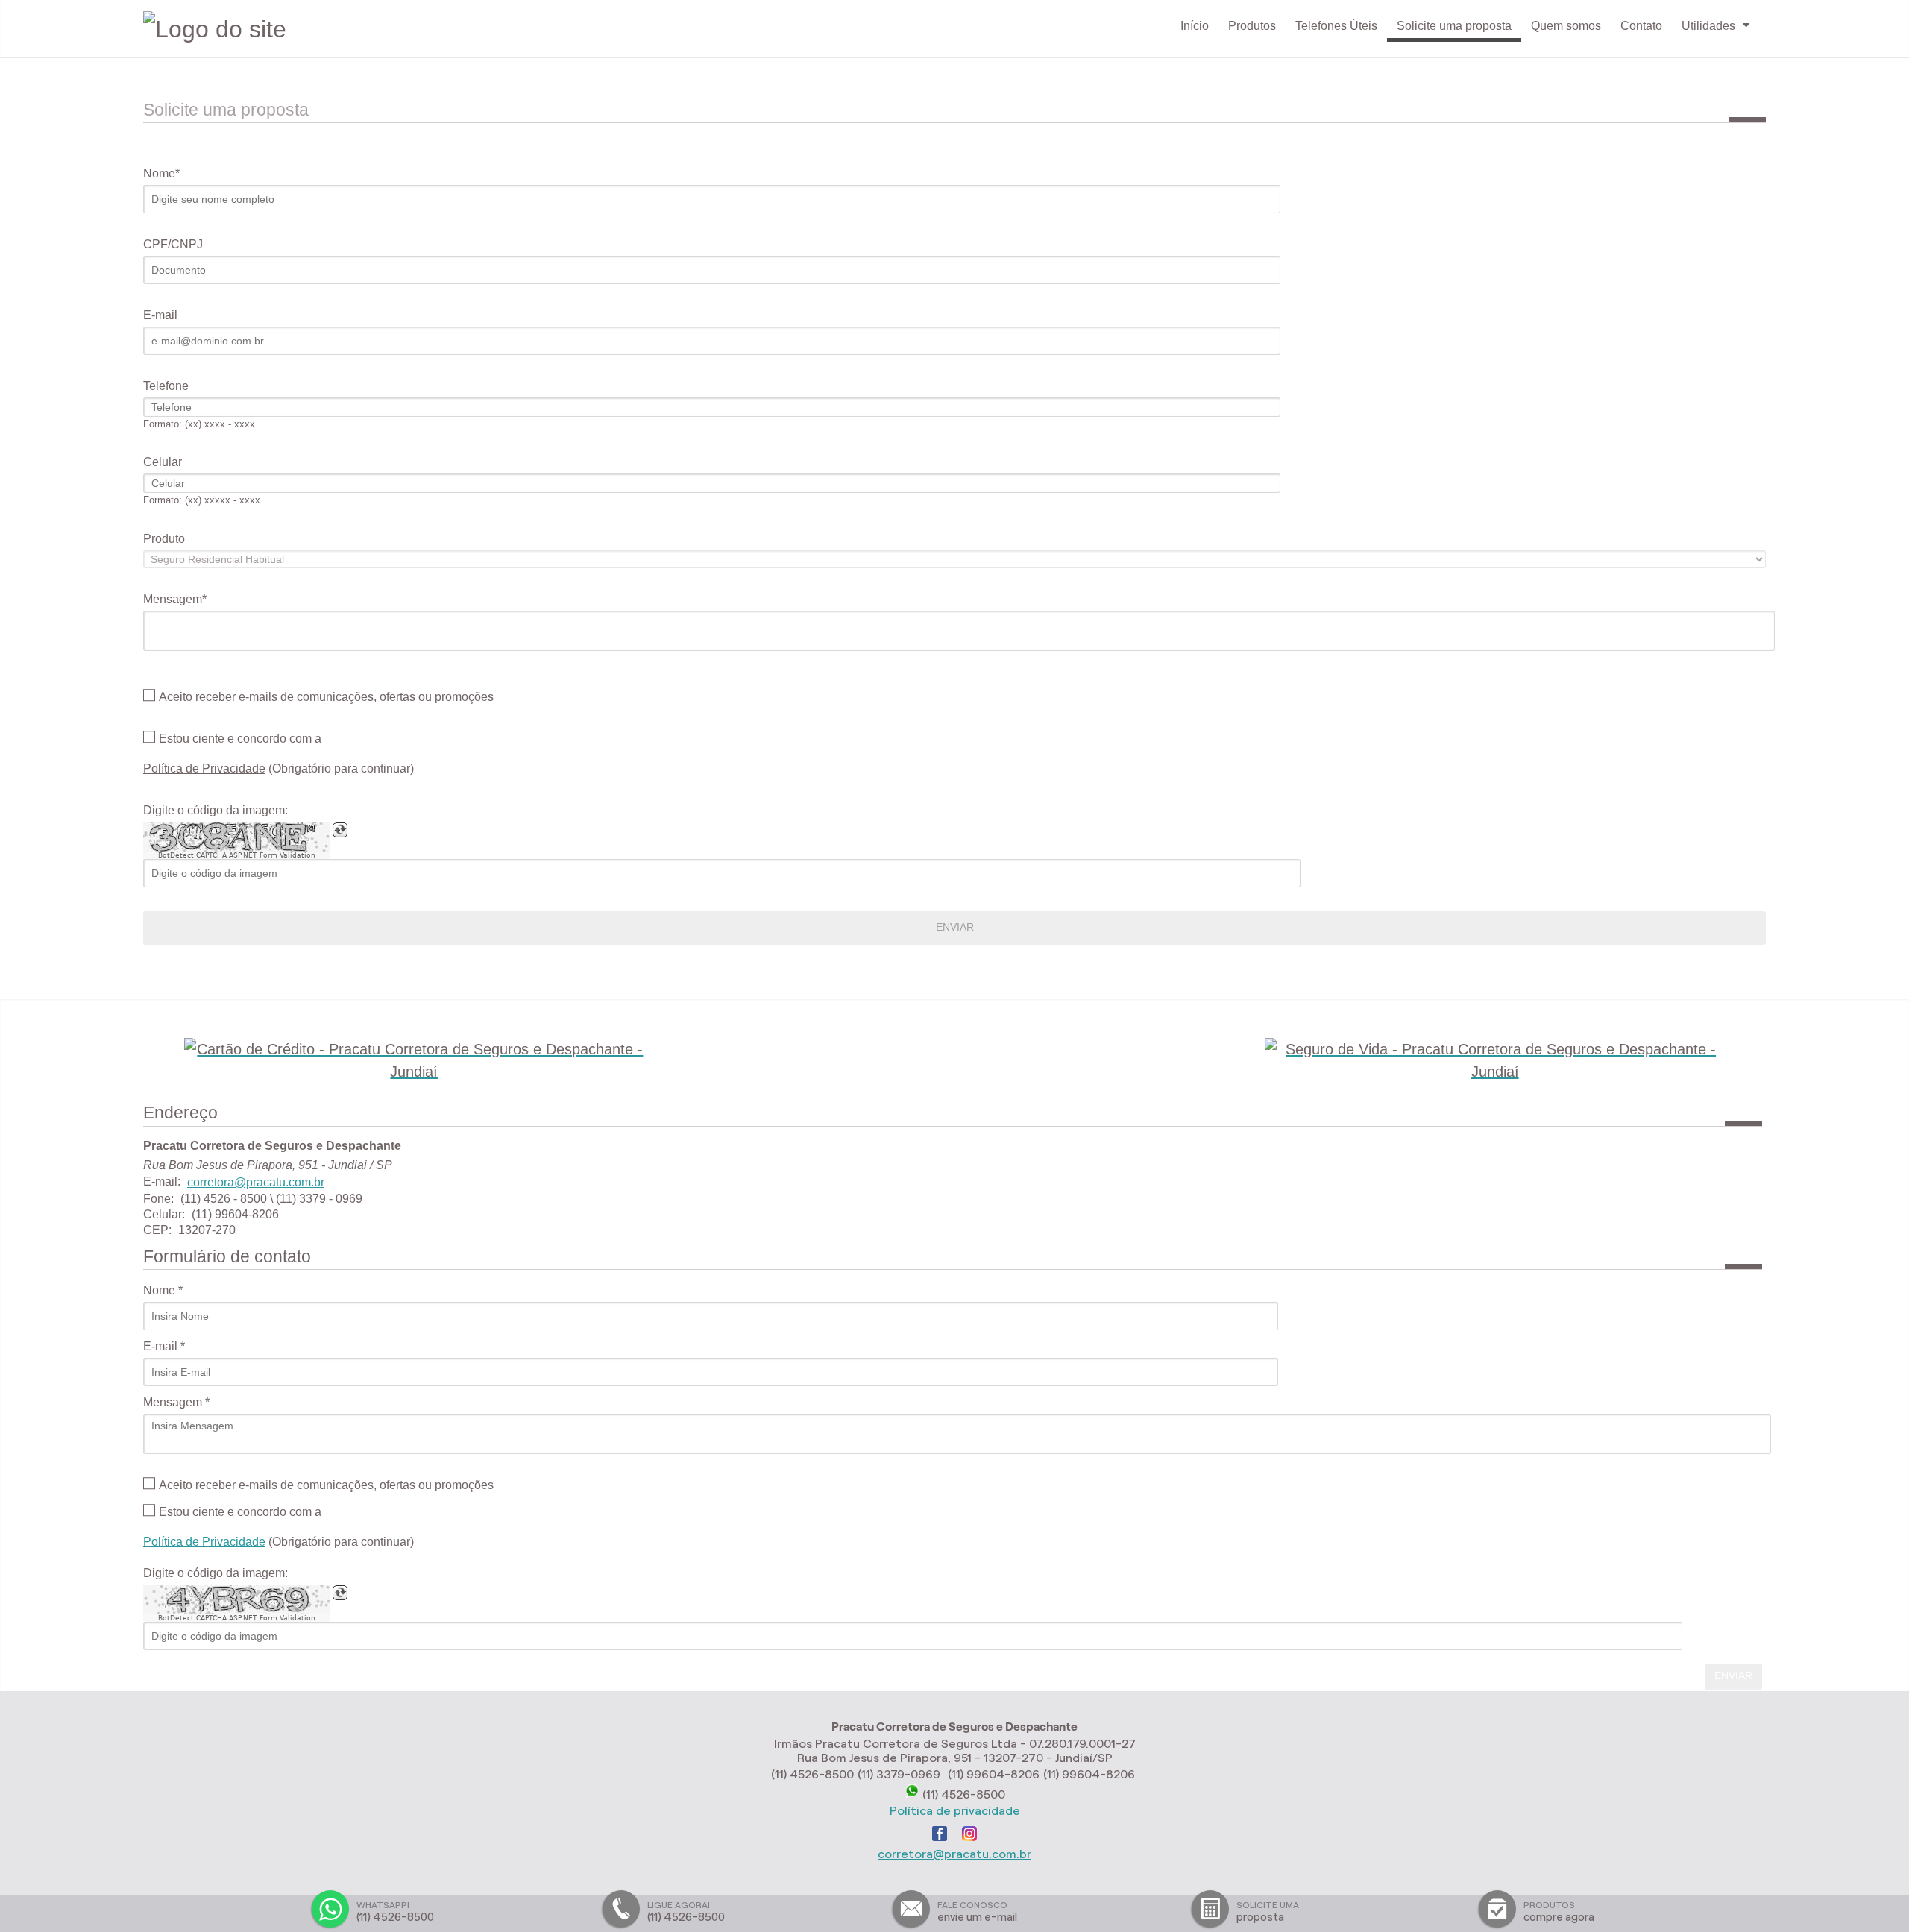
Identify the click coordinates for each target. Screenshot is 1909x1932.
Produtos (1252, 26)
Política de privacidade (955, 1811)
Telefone (166, 386)
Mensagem (173, 599)
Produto (164, 539)
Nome (159, 173)
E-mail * (164, 1346)
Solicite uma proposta (1454, 26)
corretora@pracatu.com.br (256, 1182)
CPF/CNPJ (173, 244)
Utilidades (1708, 26)
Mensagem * (176, 1402)
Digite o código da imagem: (216, 810)
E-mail (160, 315)
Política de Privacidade (204, 768)
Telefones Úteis (1336, 26)
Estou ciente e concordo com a (240, 739)
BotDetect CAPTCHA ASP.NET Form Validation (237, 855)
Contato (1641, 26)
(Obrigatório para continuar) (279, 768)
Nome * (163, 1290)
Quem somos (1566, 26)
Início (1195, 26)
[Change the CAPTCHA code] (340, 830)
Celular (163, 462)
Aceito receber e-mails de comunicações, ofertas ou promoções (326, 697)
